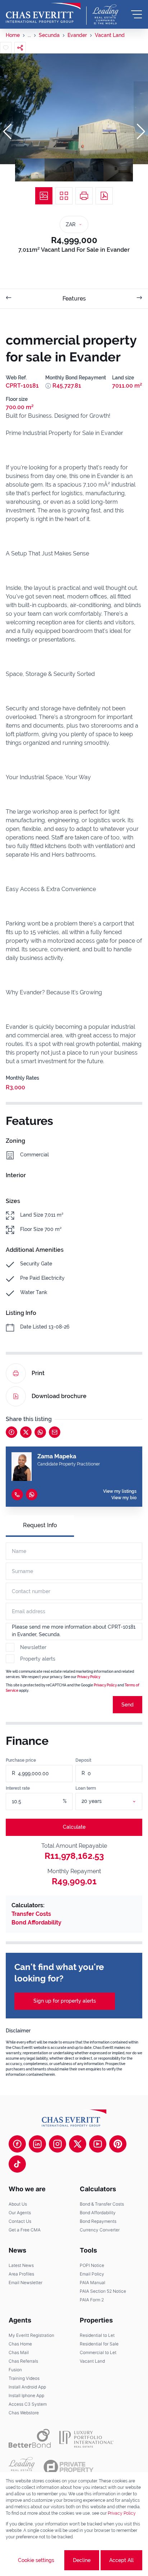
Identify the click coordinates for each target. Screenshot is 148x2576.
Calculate (74, 1827)
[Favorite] (6, 48)
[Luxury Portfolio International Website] (86, 2438)
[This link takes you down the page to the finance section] (48, 386)
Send (128, 1705)
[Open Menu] (137, 14)
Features (74, 299)
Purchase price (21, 1760)
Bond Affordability (36, 1922)
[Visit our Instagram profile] (57, 2144)
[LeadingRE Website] (22, 2467)
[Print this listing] (84, 196)
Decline (82, 2560)
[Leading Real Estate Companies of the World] (105, 14)
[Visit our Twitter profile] (78, 2144)
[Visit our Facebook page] (17, 2144)
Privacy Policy (89, 1677)
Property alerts (38, 1659)
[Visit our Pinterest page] (118, 2144)
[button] (7, 132)
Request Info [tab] (40, 1525)
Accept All (121, 2560)
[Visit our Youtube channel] (98, 2144)
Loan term (86, 1788)
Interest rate (18, 1788)
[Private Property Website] (68, 2467)
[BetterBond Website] (30, 2438)
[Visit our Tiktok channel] (17, 2164)
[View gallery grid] (64, 196)
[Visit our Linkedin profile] (37, 2144)
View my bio (124, 1498)
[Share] (20, 48)
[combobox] (118, 1801)
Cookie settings (36, 2560)
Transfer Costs (31, 1914)
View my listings (120, 1491)
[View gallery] (44, 196)
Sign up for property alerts (65, 2001)
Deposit (83, 1760)
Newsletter (33, 1647)
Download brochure (59, 1396)
